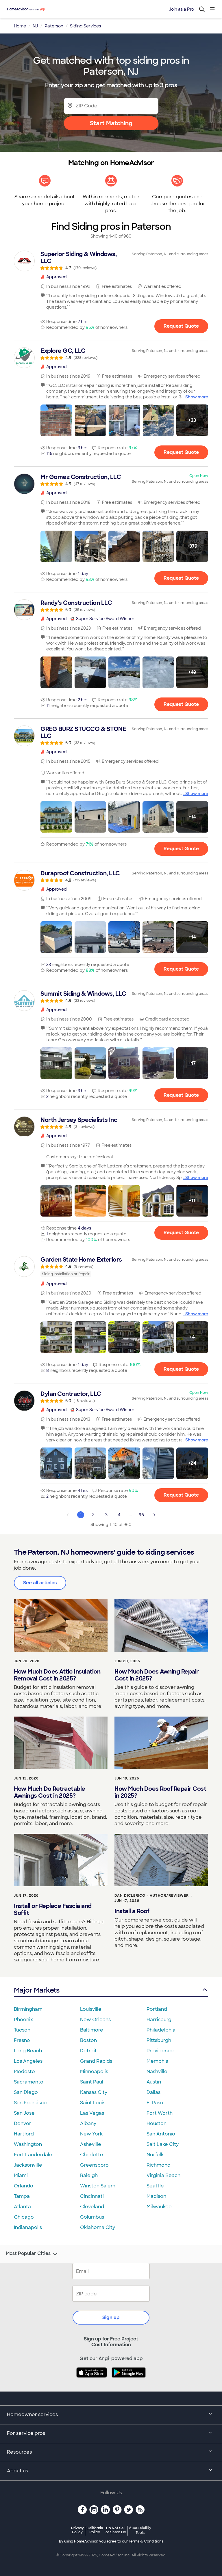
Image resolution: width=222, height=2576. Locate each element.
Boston (88, 2040)
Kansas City (94, 2092)
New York (91, 2134)
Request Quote (181, 326)
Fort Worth (160, 2113)
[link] (111, 260)
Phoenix (23, 2020)
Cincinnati (92, 2196)
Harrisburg (159, 2020)
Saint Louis (93, 2103)
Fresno (22, 2040)
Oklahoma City (98, 2227)
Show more (197, 397)
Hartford (24, 2134)
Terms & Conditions (146, 2541)
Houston (157, 2123)
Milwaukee (159, 2207)
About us (17, 2471)
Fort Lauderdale (33, 2155)
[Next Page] (154, 1515)
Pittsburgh (159, 2040)
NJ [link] (35, 26)
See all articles (40, 1583)
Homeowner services (32, 2414)
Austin (154, 2082)
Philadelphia (161, 2030)
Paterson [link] (54, 26)
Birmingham (28, 2009)
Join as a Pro (182, 9)
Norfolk (155, 2155)
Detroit (88, 2051)
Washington (28, 2144)
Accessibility (140, 2530)
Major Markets (37, 1990)
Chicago (24, 2217)
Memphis (157, 2061)
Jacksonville (28, 2165)
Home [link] (20, 26)
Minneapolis (94, 2072)
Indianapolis (28, 2227)
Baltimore (92, 2030)
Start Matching (111, 123)
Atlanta (22, 2207)
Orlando (24, 2186)
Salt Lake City (163, 2144)
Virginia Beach (163, 2175)
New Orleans (95, 2020)
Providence (160, 2051)
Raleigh (89, 2175)
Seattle (155, 2186)
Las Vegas (92, 2113)
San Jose (24, 2113)
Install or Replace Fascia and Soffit (53, 1909)
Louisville (91, 2009)
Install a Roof (132, 1911)
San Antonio (161, 2134)
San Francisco (30, 2103)
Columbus (92, 2217)
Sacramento (29, 2082)
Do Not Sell (116, 2530)
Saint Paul (92, 2082)
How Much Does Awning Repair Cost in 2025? (157, 1675)
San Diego (26, 2092)
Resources (19, 2452)
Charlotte (92, 2155)
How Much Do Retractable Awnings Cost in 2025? (50, 1792)
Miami (21, 2175)
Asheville (91, 2144)
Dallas (153, 2092)
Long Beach (28, 2051)
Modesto (24, 2072)
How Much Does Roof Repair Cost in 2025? (160, 1792)
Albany (88, 2123)
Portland (157, 2009)
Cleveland (92, 2207)
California (95, 2530)
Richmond (159, 2165)
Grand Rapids (96, 2061)
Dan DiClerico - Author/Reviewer (152, 1896)
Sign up (111, 2317)
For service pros (26, 2433)
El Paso (155, 2103)
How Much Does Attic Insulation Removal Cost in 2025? (57, 1675)
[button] (56, 420)
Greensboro (94, 2165)
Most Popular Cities (28, 2254)
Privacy (77, 2530)
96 (141, 1515)
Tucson (22, 2030)
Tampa (22, 2196)
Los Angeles (28, 2061)
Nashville (157, 2072)
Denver (23, 2123)
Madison (156, 2196)
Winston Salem (98, 2186)
